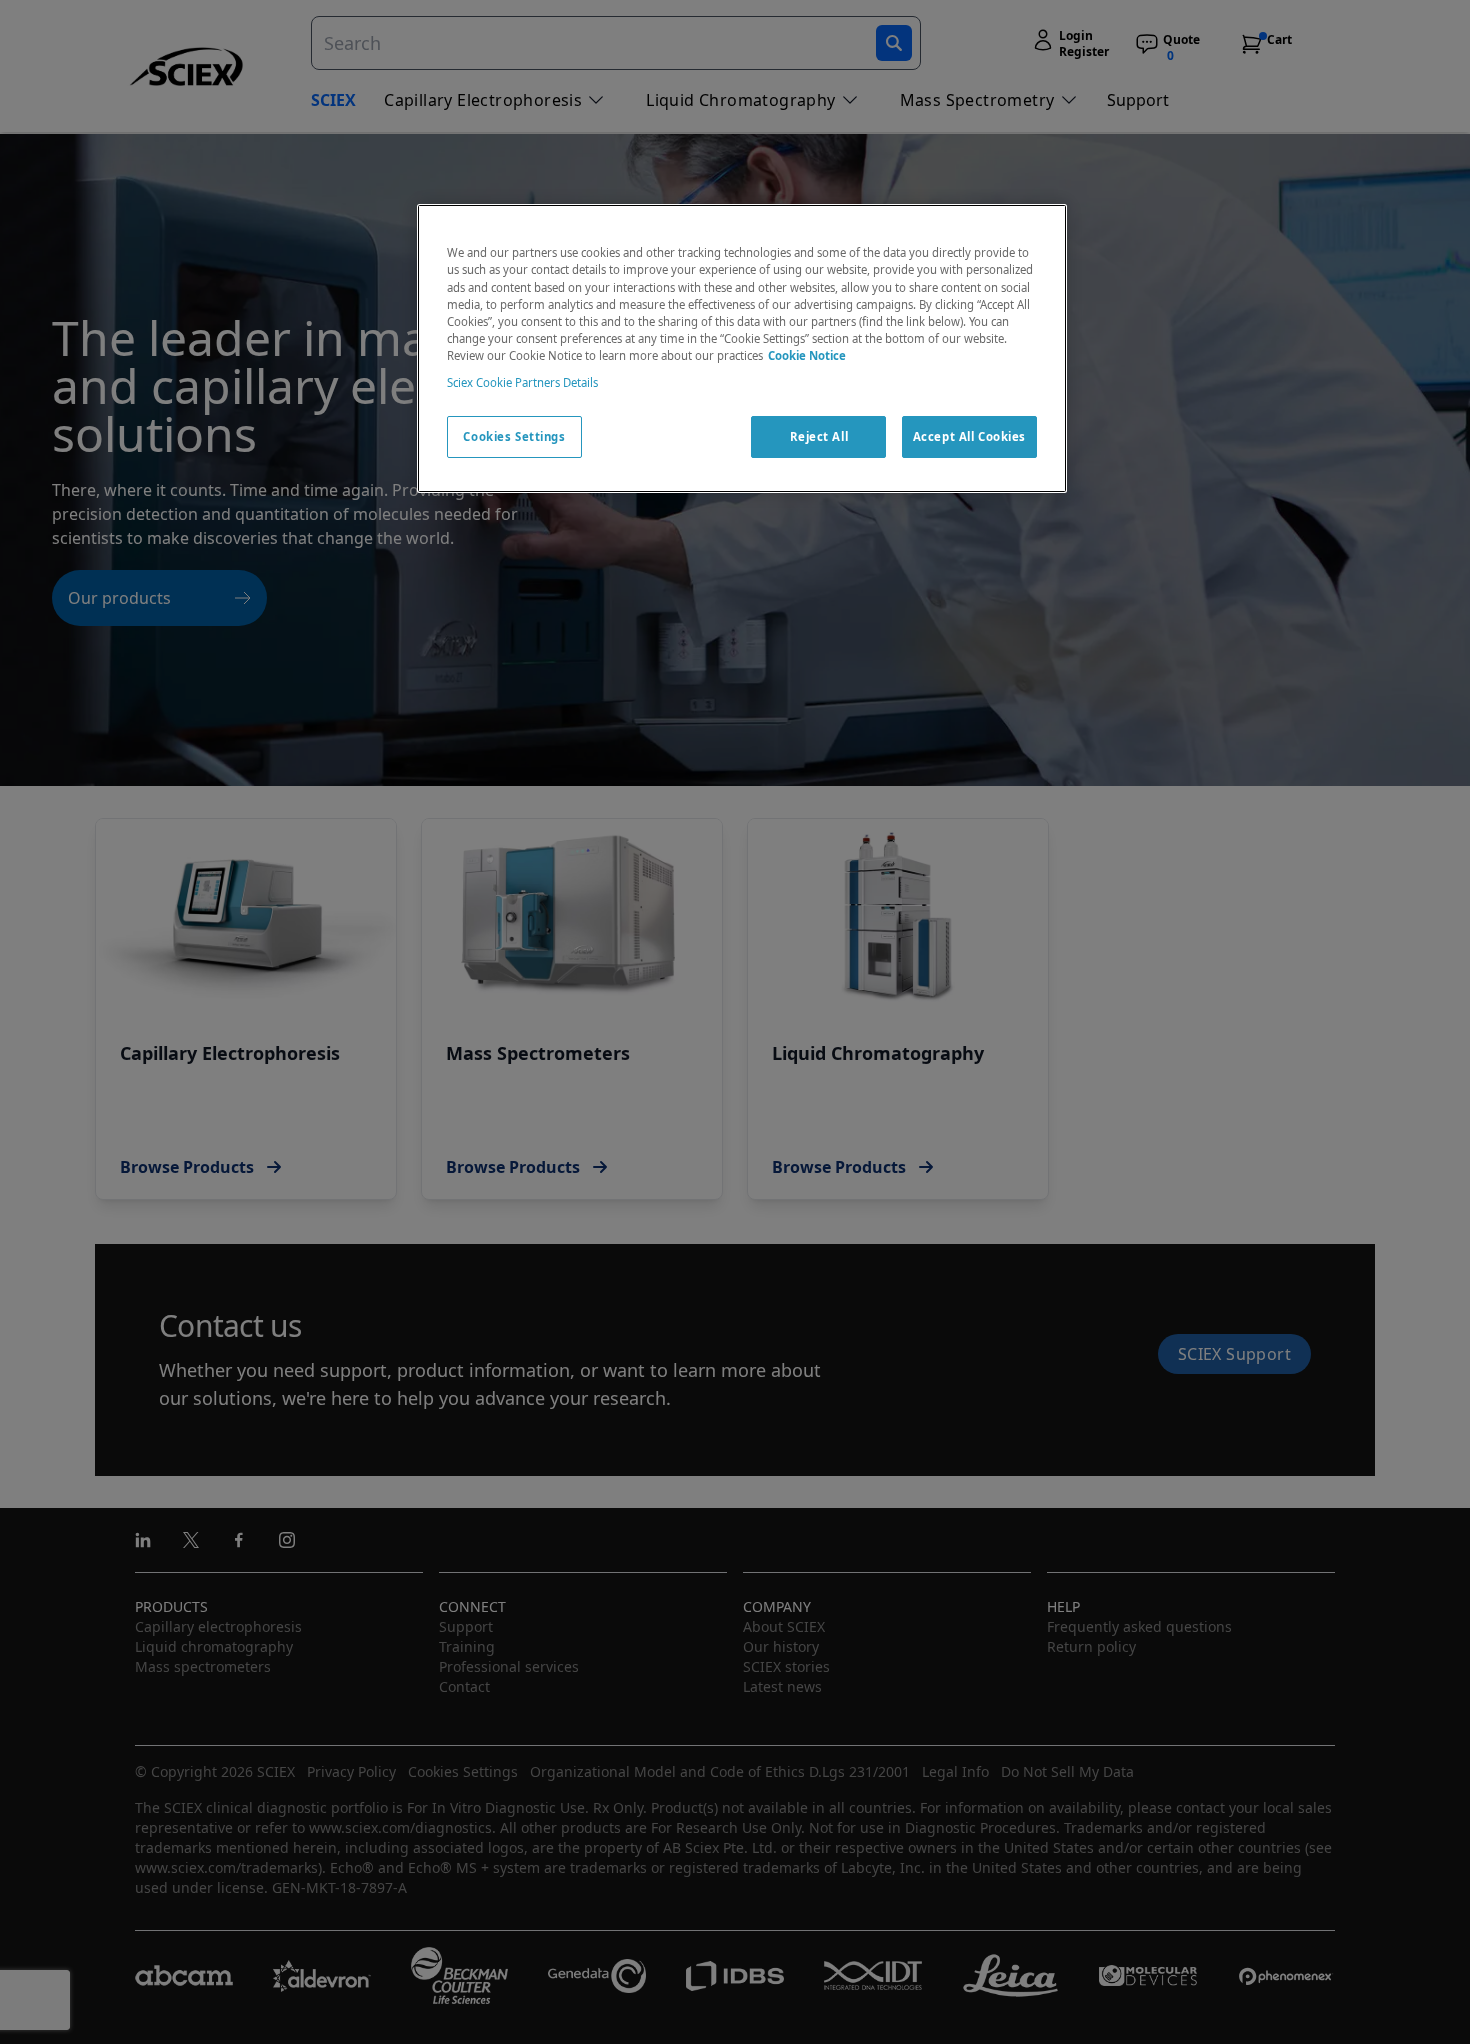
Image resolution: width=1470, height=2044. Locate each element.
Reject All (819, 436)
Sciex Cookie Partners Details (522, 382)
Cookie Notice (807, 355)
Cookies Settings (514, 436)
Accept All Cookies (969, 436)
